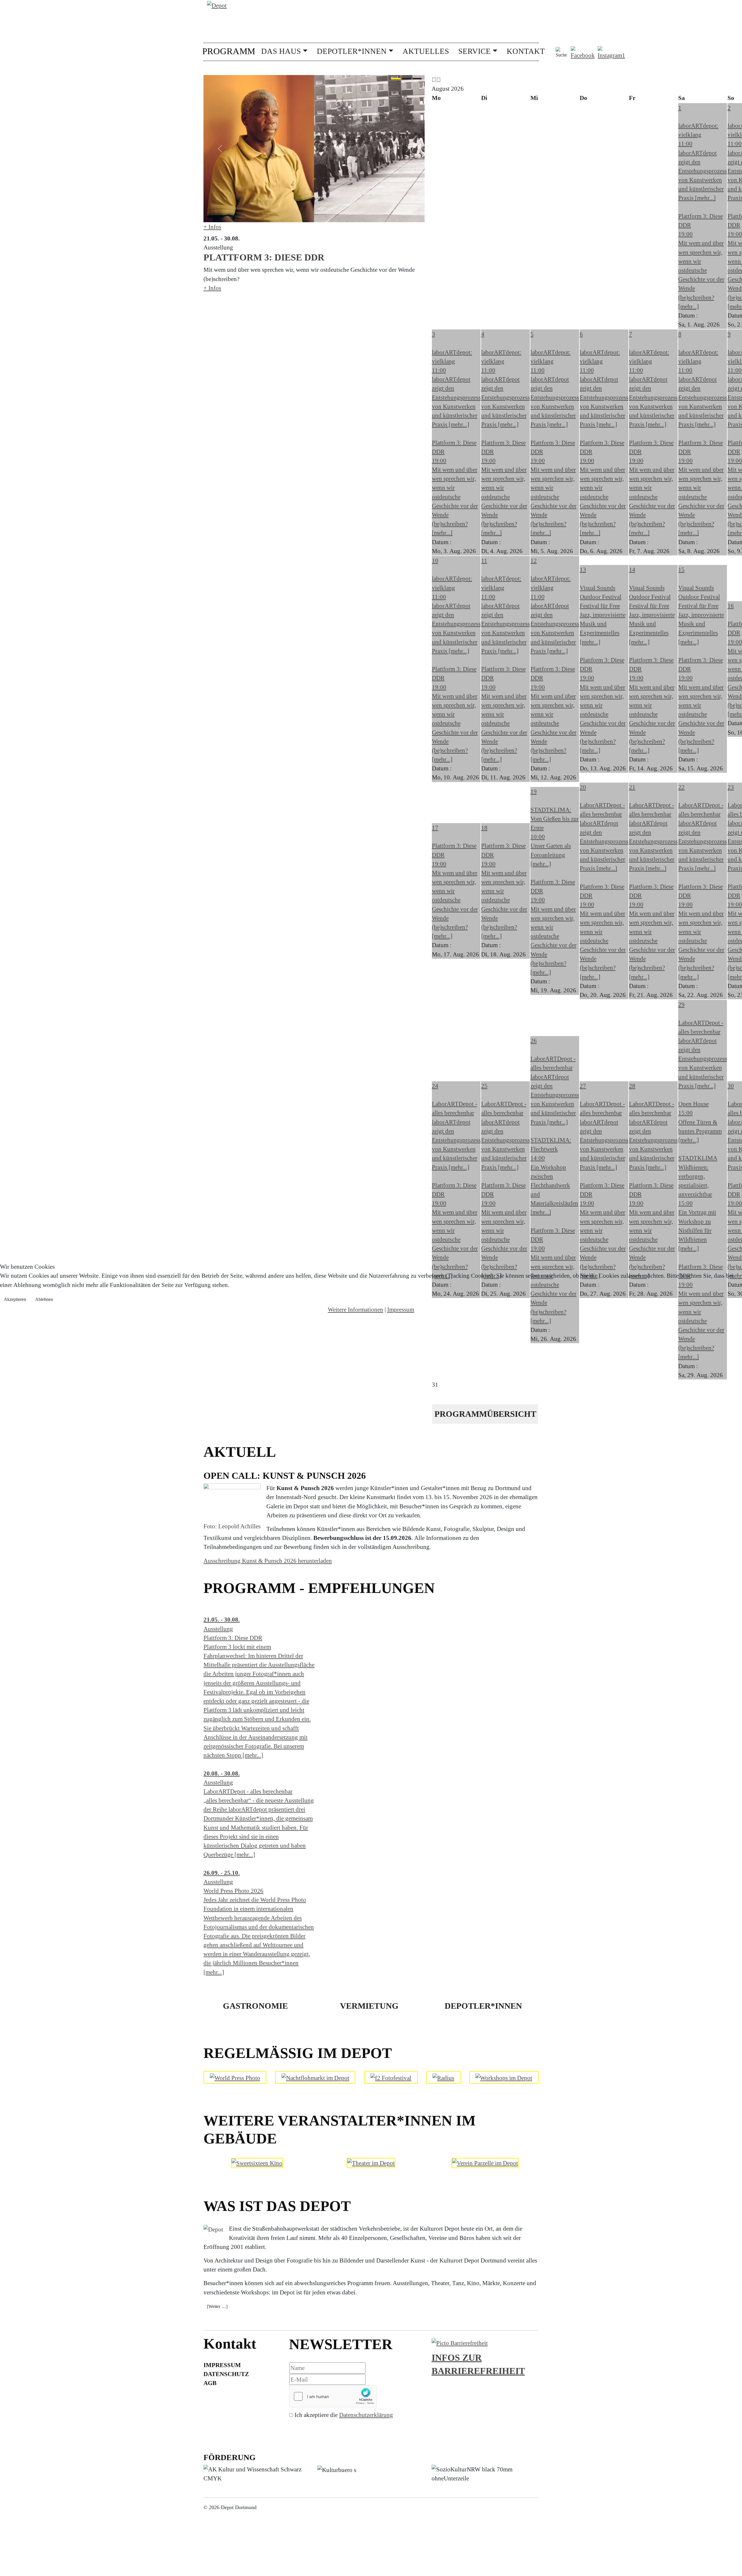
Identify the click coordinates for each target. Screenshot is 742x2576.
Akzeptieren (15, 1299)
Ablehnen (44, 1299)
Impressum (401, 1309)
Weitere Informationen (355, 1309)
